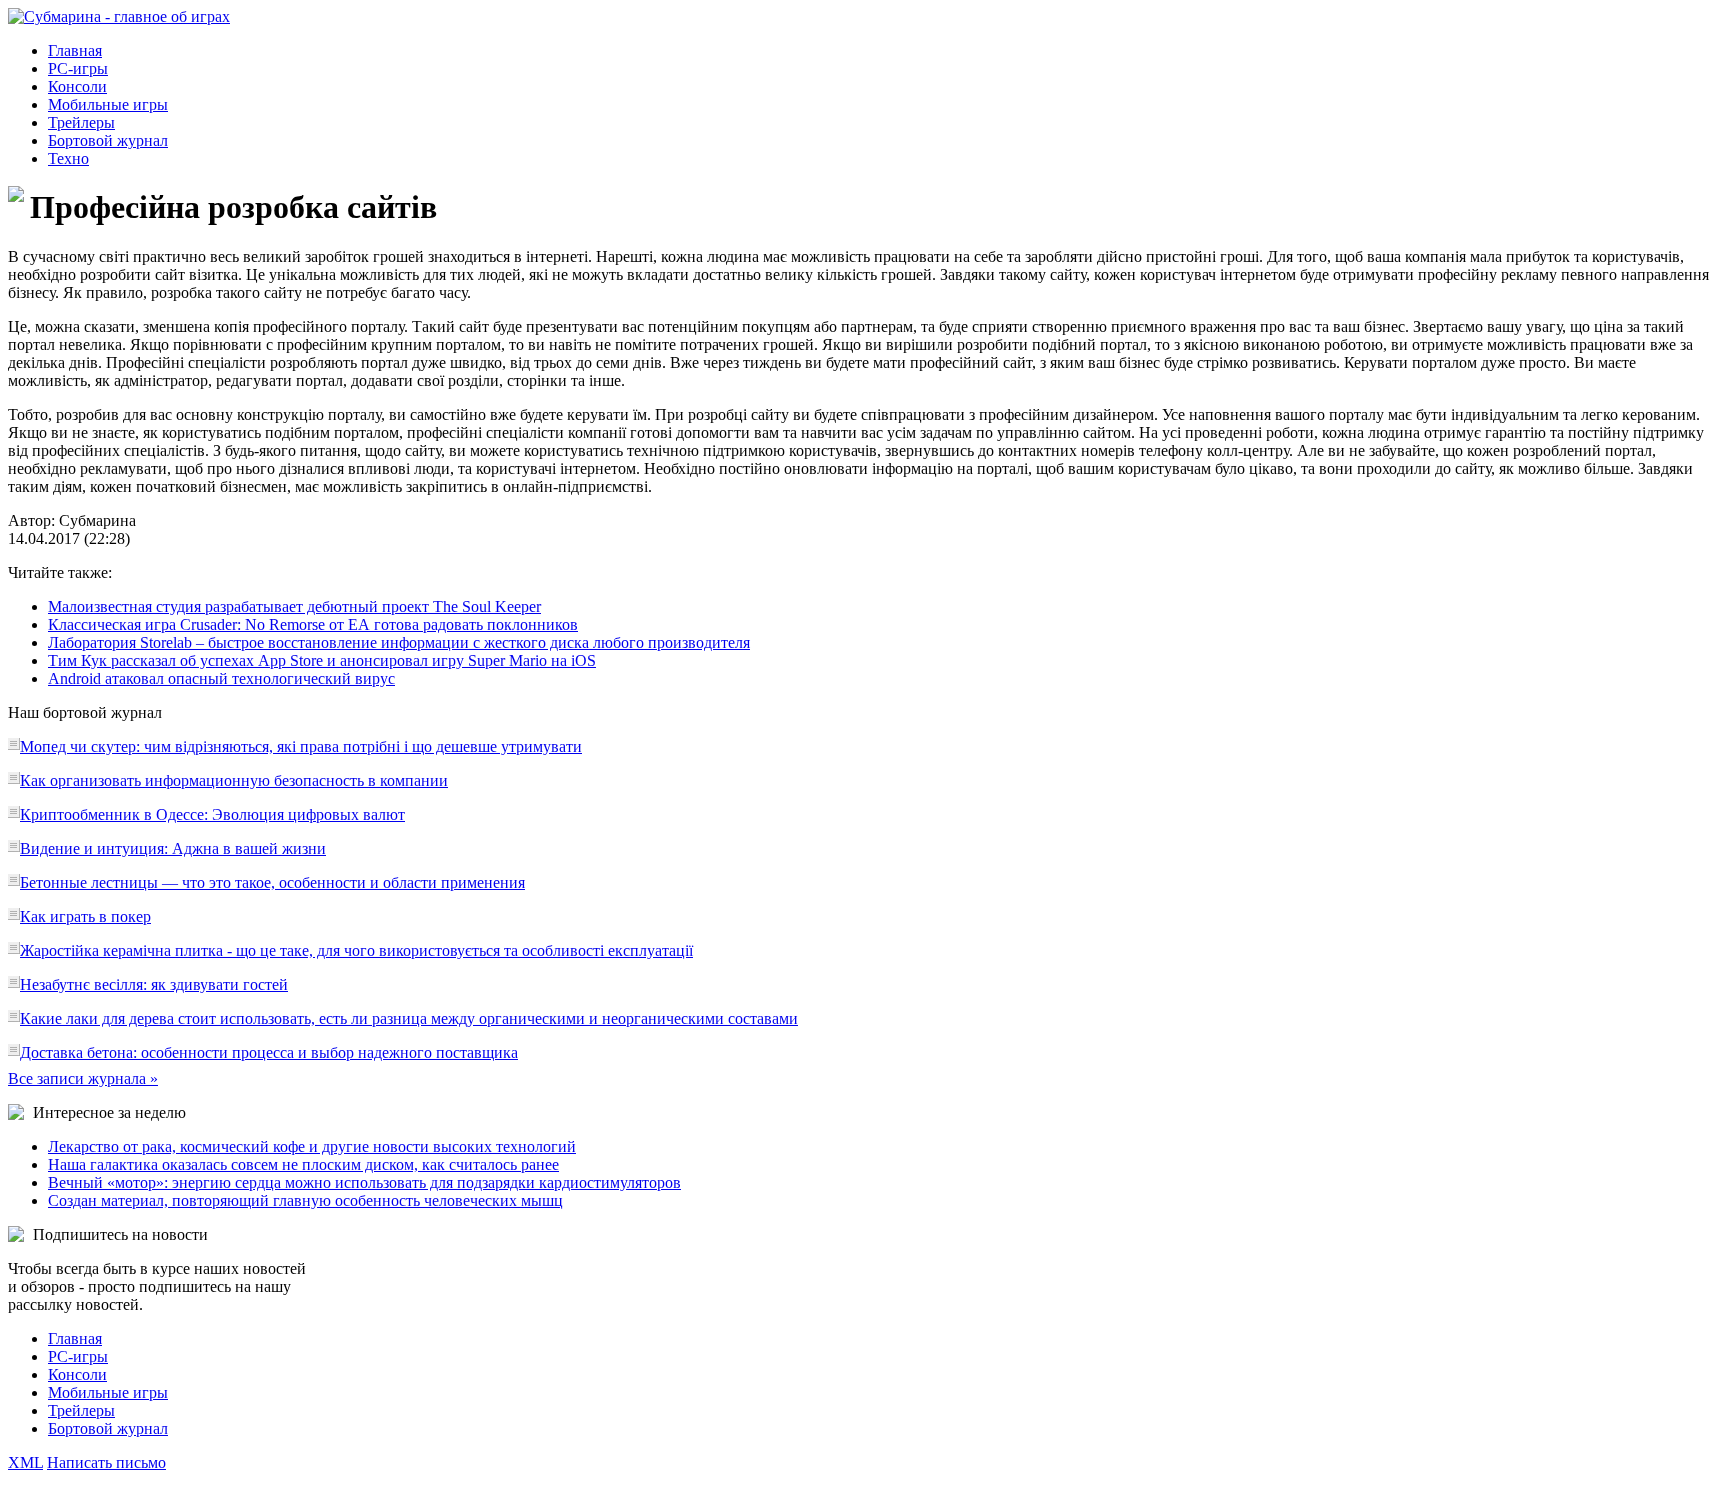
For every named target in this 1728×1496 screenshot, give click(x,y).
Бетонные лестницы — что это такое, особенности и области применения (272, 882)
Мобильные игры (108, 104)
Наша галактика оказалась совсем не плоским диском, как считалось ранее (303, 1164)
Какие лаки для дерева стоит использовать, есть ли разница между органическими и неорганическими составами (409, 1018)
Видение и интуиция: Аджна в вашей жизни (173, 848)
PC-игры (78, 68)
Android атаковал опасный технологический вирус (221, 678)
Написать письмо (106, 1462)
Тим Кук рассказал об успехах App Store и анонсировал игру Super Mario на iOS (322, 660)
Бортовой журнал (108, 140)
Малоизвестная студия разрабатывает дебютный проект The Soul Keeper (294, 606)
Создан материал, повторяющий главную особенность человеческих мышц (305, 1200)
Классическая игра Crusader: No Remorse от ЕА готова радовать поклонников (313, 624)
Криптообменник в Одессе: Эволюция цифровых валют (212, 814)
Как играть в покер (85, 916)
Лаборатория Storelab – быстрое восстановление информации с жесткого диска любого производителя (399, 642)
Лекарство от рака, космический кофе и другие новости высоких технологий (312, 1146)
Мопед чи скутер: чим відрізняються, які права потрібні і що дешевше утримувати (301, 746)
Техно (68, 158)
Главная (75, 50)
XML (25, 1462)
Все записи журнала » (83, 1078)
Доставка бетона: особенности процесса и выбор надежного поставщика (269, 1052)
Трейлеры (81, 122)
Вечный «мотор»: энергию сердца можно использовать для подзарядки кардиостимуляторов (364, 1182)
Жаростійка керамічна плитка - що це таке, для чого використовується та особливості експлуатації (356, 950)
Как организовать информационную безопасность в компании (234, 780)
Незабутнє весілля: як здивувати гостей (154, 984)
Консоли (77, 86)
